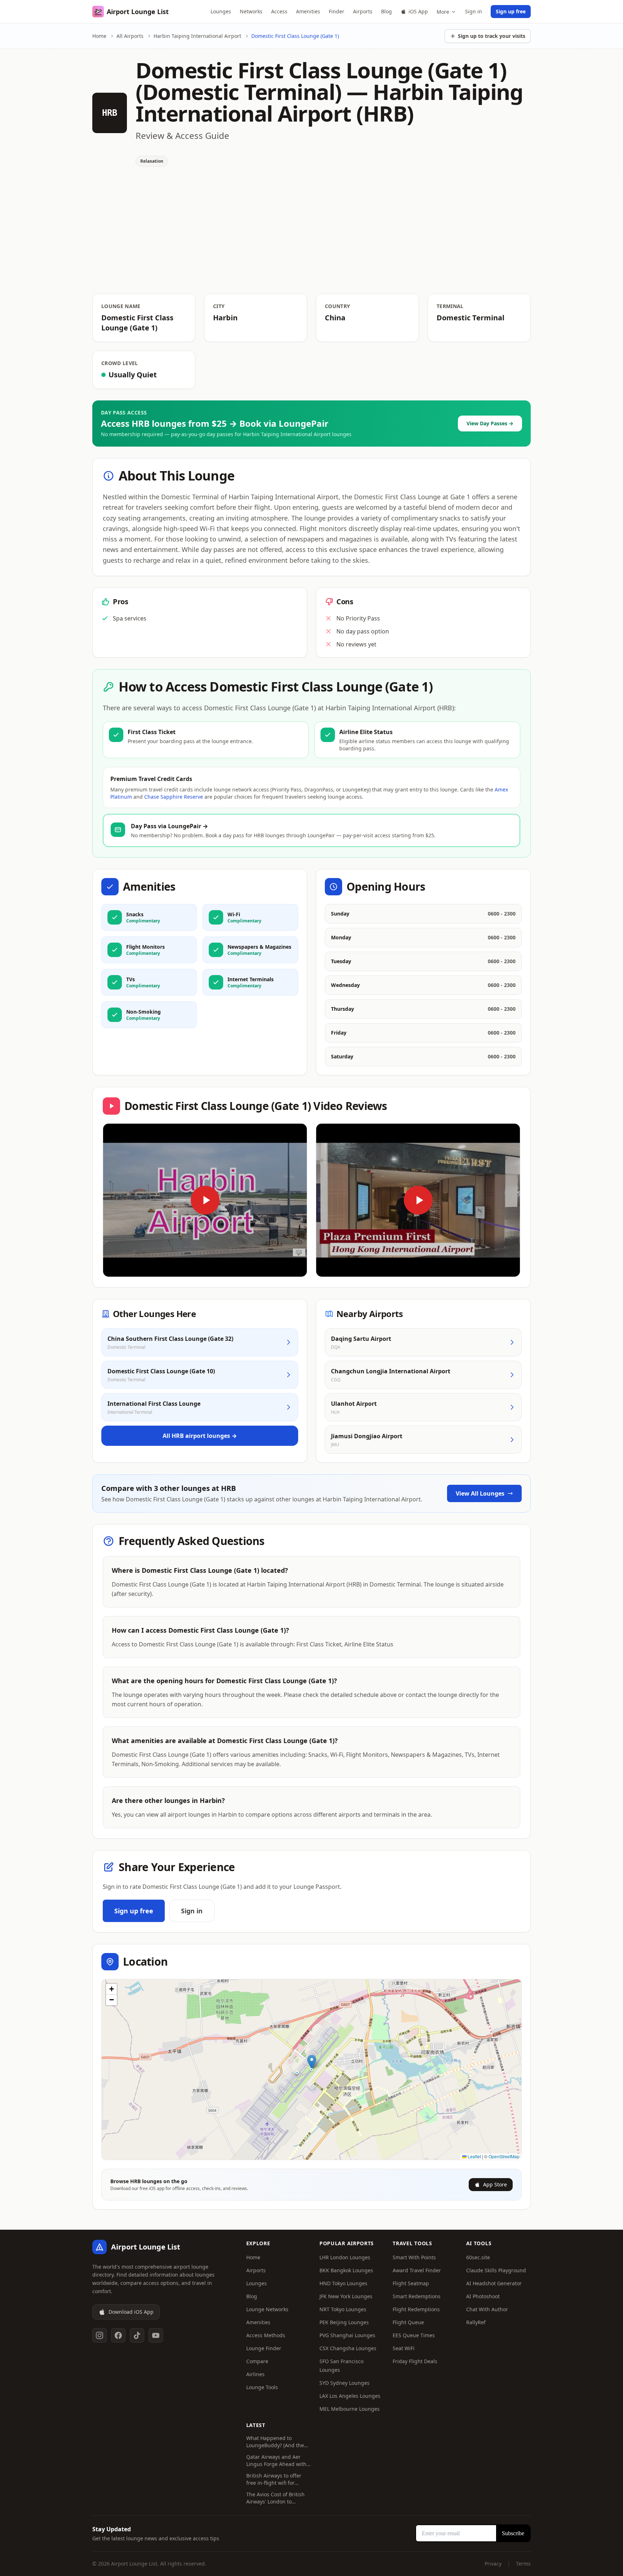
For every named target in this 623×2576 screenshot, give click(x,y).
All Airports (130, 36)
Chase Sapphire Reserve (174, 797)
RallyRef (476, 2322)
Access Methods (266, 2335)
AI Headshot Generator (494, 2283)
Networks (251, 11)
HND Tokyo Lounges (343, 2283)
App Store (495, 2184)
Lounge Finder (264, 2348)
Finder (337, 11)
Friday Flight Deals (415, 2361)
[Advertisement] (311, 240)
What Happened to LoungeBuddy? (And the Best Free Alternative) (275, 2442)
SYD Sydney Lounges (344, 2383)
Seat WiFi (404, 2348)
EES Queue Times (414, 2335)
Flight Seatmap (411, 2283)
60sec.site (478, 2257)
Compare (257, 2361)
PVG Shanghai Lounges (347, 2335)
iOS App (418, 11)
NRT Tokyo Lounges (343, 2309)
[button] (312, 2062)
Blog (386, 11)
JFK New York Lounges (346, 2296)
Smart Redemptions (417, 2296)
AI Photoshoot (483, 2296)
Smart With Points (414, 2257)
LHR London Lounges (345, 2257)
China (335, 318)
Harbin (225, 318)
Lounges (221, 11)
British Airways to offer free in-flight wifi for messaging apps (274, 2479)
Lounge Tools (262, 2387)
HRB (110, 113)
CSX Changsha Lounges (348, 2348)
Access (279, 11)
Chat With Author (487, 2309)
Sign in (474, 11)
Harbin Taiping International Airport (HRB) (329, 102)
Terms (523, 2564)
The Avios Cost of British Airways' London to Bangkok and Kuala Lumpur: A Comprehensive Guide (279, 2498)
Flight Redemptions (416, 2309)
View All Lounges (480, 1493)
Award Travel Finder (417, 2270)
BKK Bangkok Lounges (346, 2270)
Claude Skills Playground (496, 2270)
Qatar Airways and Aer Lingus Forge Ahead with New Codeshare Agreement (276, 2461)
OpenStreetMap (504, 2156)
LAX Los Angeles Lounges (350, 2396)
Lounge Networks (267, 2309)
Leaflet (474, 2156)
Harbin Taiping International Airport (197, 36)
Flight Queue (408, 2322)
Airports (363, 11)
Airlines (255, 2374)
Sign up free (511, 11)
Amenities (308, 11)
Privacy (493, 2564)
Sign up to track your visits (492, 36)
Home (99, 36)
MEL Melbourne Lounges (350, 2409)
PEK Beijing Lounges (344, 2322)
